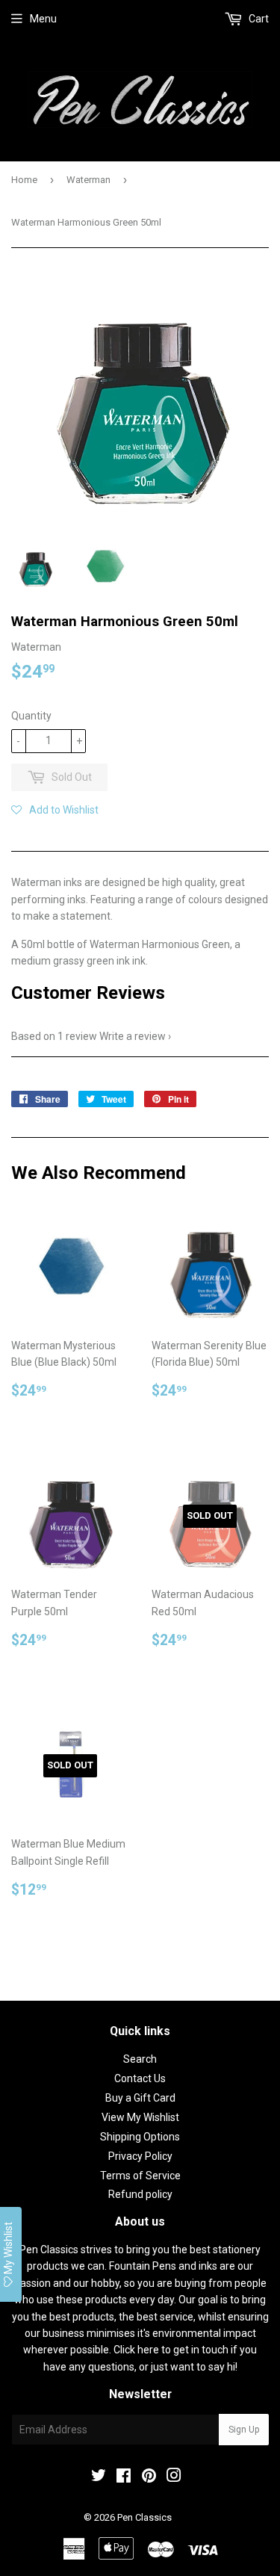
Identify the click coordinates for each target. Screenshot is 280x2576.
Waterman (88, 180)
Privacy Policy (140, 2156)
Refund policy (140, 2194)
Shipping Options (140, 2137)
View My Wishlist (140, 2117)
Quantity (31, 716)
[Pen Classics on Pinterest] (149, 2477)
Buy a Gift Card (140, 2098)
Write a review (133, 1036)
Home (24, 180)
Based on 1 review (54, 1036)
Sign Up (244, 2430)
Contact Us (140, 2078)
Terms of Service (140, 2176)
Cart (258, 19)
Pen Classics (144, 2517)
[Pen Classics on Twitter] (99, 2477)
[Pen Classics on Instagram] (174, 2477)
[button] (55, 810)
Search (140, 2059)
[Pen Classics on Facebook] (124, 2477)
